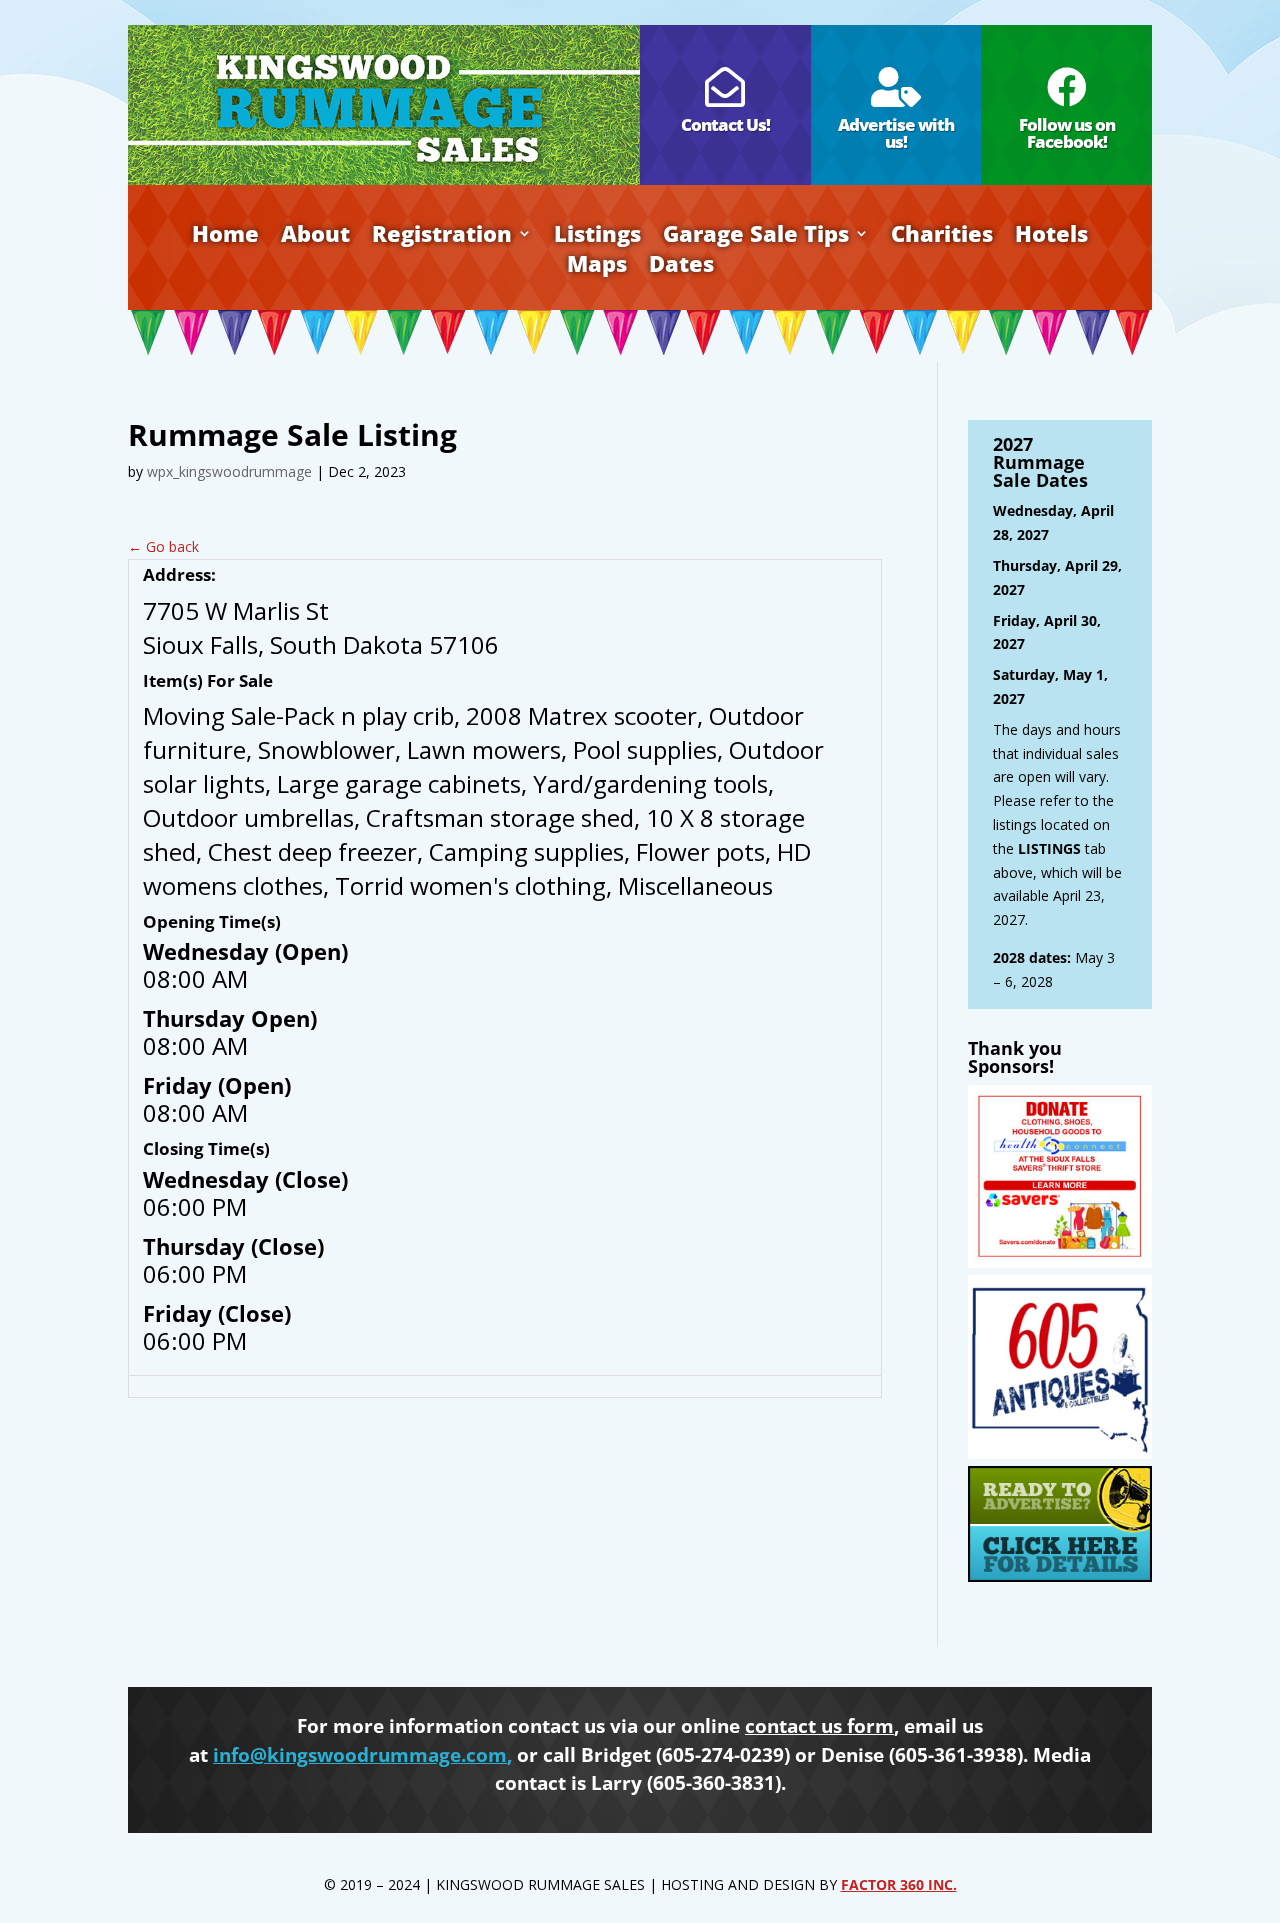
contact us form (819, 1726)
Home (225, 237)
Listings (597, 237)
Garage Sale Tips (756, 237)
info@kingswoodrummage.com (360, 1755)
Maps (597, 267)
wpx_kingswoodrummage (229, 471)
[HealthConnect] (1060, 1262)
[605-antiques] (1060, 1453)
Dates (681, 267)
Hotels (1051, 237)
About (315, 237)
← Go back (163, 546)
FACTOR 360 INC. (899, 1884)
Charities (942, 237)
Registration (442, 237)
